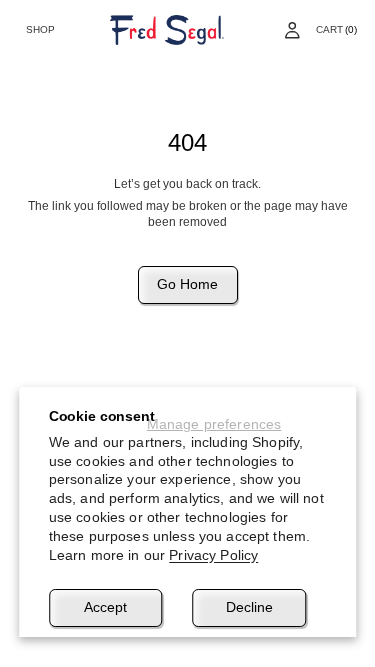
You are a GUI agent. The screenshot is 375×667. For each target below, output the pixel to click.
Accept (105, 607)
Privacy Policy (213, 555)
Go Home (187, 284)
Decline (249, 607)
